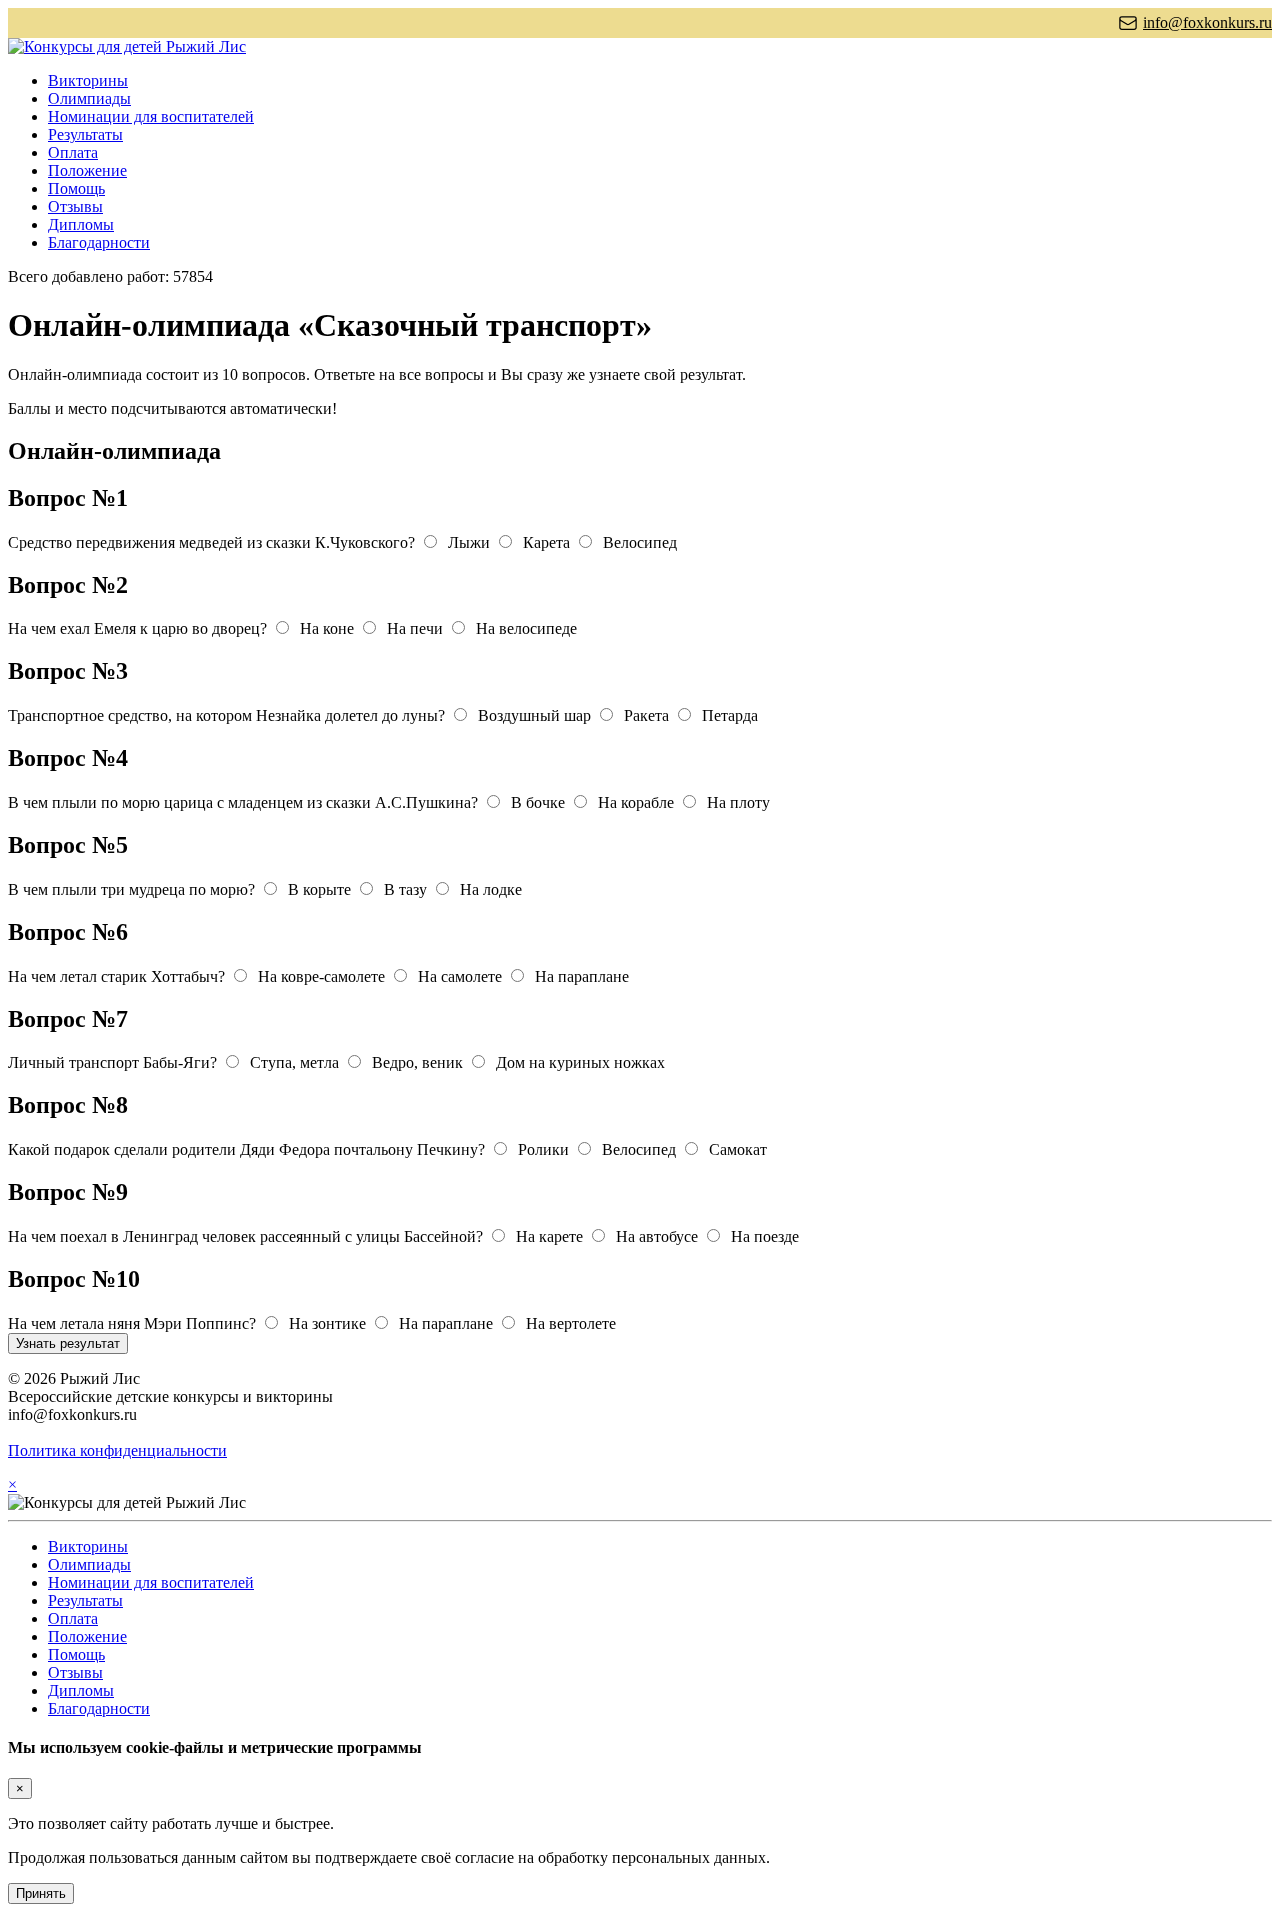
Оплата (73, 152)
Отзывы (75, 206)
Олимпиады (89, 98)
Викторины (88, 80)
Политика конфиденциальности (117, 1450)
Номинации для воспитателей (151, 116)
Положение (87, 170)
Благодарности (99, 242)
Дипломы (81, 224)
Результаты (85, 134)
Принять (41, 1893)
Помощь (76, 188)
